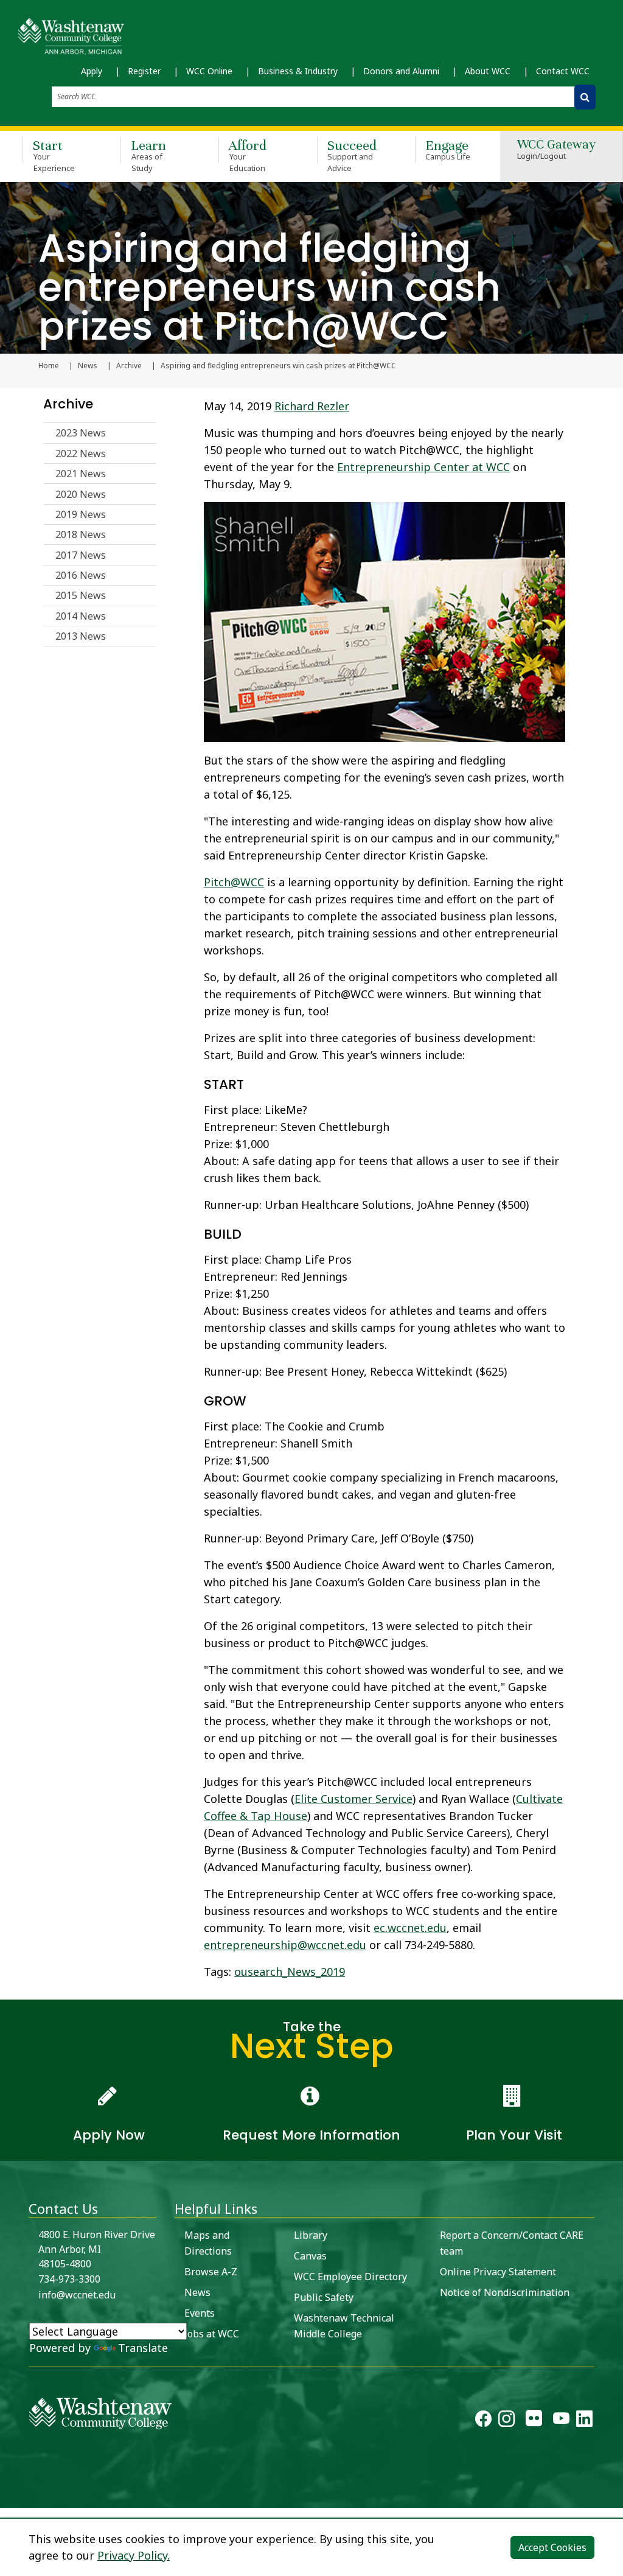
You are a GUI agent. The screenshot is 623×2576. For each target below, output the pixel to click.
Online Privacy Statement (498, 2272)
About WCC (488, 71)
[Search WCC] (585, 97)
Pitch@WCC (234, 882)
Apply (92, 71)
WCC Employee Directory (350, 2277)
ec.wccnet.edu (410, 1928)
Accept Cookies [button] (552, 2547)
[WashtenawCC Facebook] (483, 2421)
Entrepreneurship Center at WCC (423, 467)
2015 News (81, 595)
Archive (129, 366)
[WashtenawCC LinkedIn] (584, 2421)
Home (49, 366)
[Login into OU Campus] (8, 2497)
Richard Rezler (312, 406)
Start (54, 155)
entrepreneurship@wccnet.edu (285, 1945)
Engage (448, 149)
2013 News (81, 636)
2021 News (81, 474)
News (88, 366)
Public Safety (324, 2297)
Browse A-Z (211, 2272)
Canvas (310, 2256)
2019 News (81, 514)
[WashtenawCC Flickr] (534, 2421)
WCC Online (209, 71)
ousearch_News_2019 (290, 1972)
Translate (143, 2348)
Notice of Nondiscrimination (505, 2292)
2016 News (81, 575)
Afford (248, 155)
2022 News (81, 453)
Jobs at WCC (212, 2334)
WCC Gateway (556, 150)
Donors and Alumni (401, 71)
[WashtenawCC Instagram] (506, 2421)
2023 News (81, 433)
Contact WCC (563, 71)
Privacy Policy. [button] (134, 2555)
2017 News (81, 555)
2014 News (81, 616)
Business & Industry (298, 71)
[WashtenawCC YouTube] (561, 2421)
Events (200, 2313)
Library (311, 2235)
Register (144, 71)
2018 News (81, 534)
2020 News (81, 494)
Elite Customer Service (353, 1799)
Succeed (352, 155)
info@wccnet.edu (77, 2295)
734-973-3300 (69, 2279)
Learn (148, 155)
